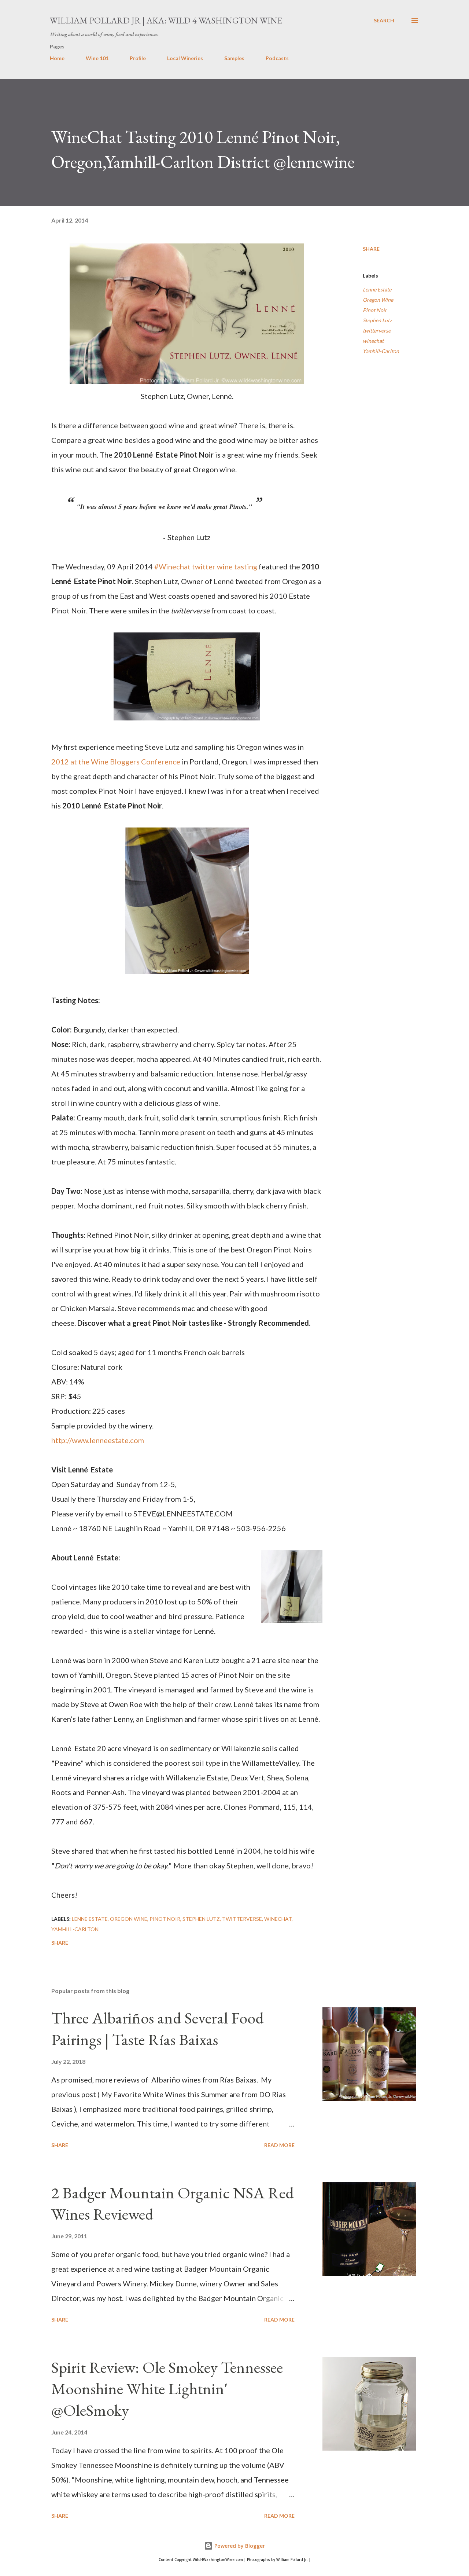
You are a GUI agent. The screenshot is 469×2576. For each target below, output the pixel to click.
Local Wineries (185, 58)
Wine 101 (97, 58)
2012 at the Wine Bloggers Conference (116, 762)
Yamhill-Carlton (381, 351)
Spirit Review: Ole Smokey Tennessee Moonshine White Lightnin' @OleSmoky (167, 2389)
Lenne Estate (377, 289)
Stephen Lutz (377, 320)
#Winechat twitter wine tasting (206, 566)
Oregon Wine (378, 300)
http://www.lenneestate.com (98, 1440)
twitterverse (377, 331)
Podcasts (277, 58)
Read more (279, 2145)
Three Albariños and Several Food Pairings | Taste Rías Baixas (158, 2029)
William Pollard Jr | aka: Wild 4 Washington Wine (166, 20)
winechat (373, 341)
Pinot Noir (375, 310)
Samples (234, 58)
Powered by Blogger (239, 2546)
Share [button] (371, 249)
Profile (138, 58)
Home (57, 58)
